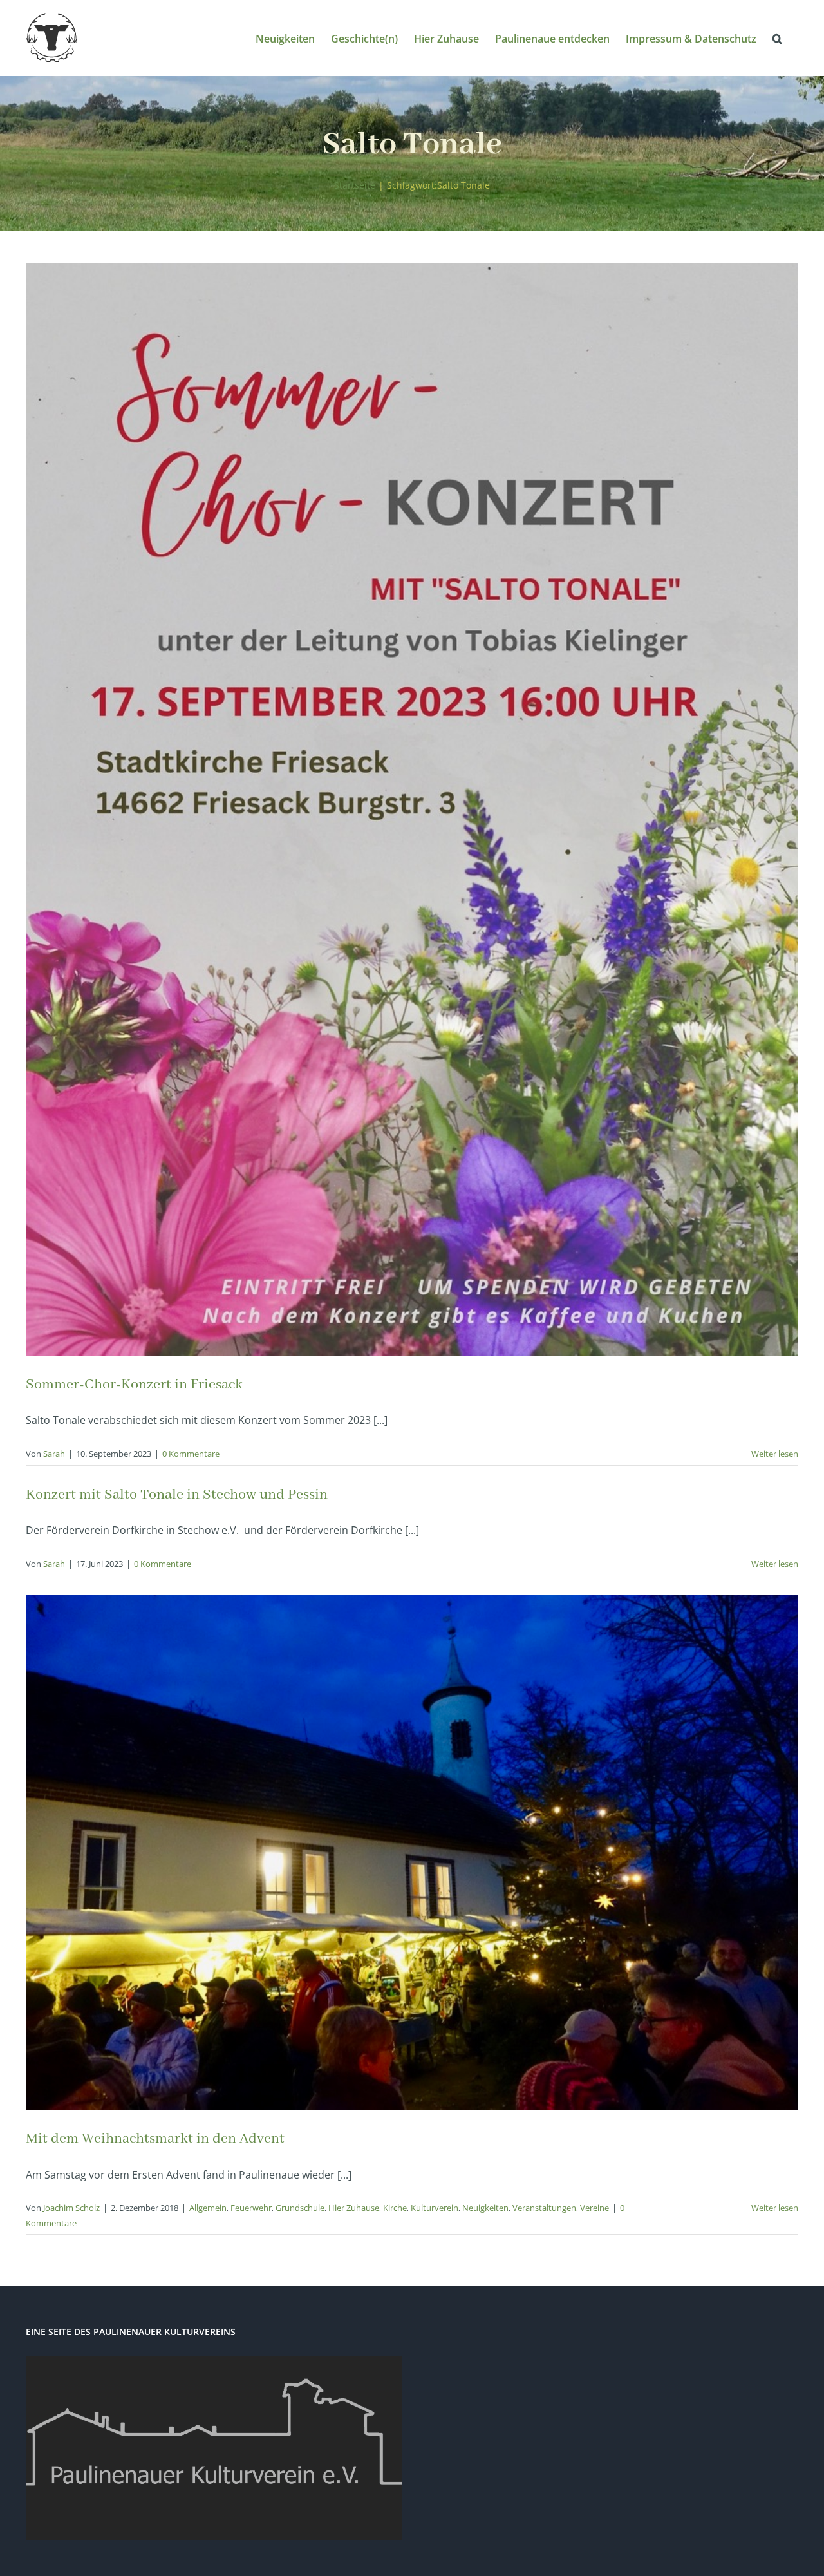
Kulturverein (435, 2208)
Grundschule (300, 2208)
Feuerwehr (251, 2208)
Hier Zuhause (354, 2208)
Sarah (54, 1454)
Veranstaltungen (544, 2208)
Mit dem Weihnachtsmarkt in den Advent (155, 2139)
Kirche (395, 2208)
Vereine (595, 2208)
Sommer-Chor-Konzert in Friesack (134, 1385)
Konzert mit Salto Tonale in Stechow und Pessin (177, 1495)
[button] (777, 38)
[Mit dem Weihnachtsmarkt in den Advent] (412, 1852)
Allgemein (208, 2208)
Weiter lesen (775, 1454)
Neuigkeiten (485, 2208)
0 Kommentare (191, 1454)
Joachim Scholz (71, 2208)
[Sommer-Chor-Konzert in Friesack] (412, 809)
